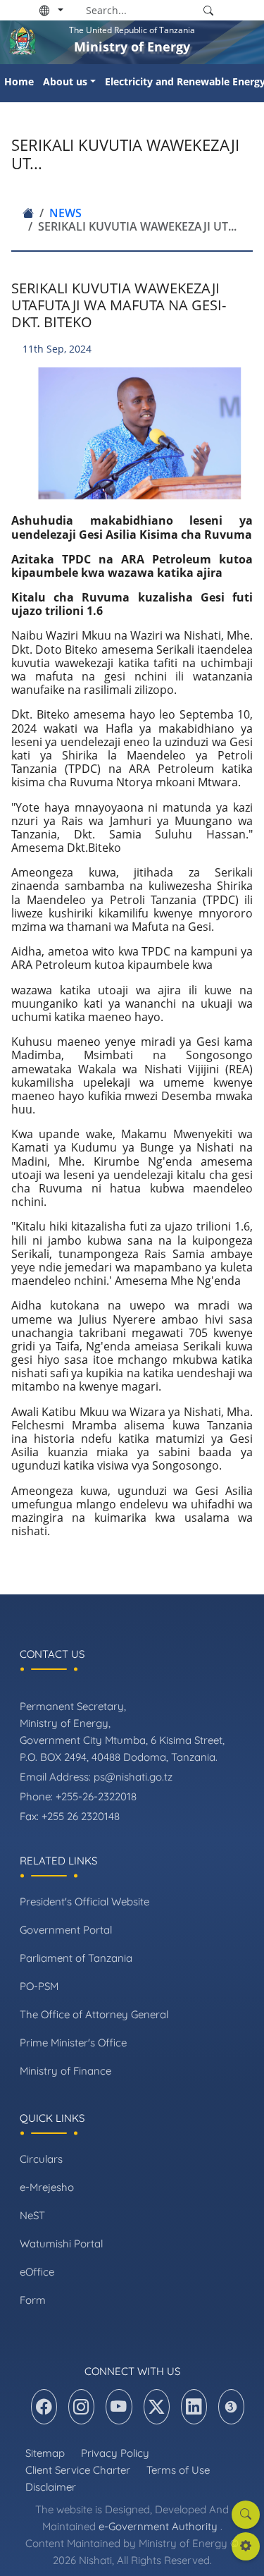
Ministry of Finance (65, 2071)
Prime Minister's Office (73, 2043)
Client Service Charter (78, 2470)
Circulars (41, 2159)
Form (33, 2300)
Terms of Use (178, 2470)
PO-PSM (39, 1986)
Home (19, 81)
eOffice (37, 2272)
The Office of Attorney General (94, 2014)
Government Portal (66, 1930)
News (65, 213)
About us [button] (65, 81)
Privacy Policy (115, 2453)
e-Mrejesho (47, 2187)
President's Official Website (84, 1902)
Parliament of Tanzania (76, 1958)
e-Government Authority (158, 2526)
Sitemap (45, 2453)
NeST (32, 2215)
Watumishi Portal (61, 2244)
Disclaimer (51, 2487)
